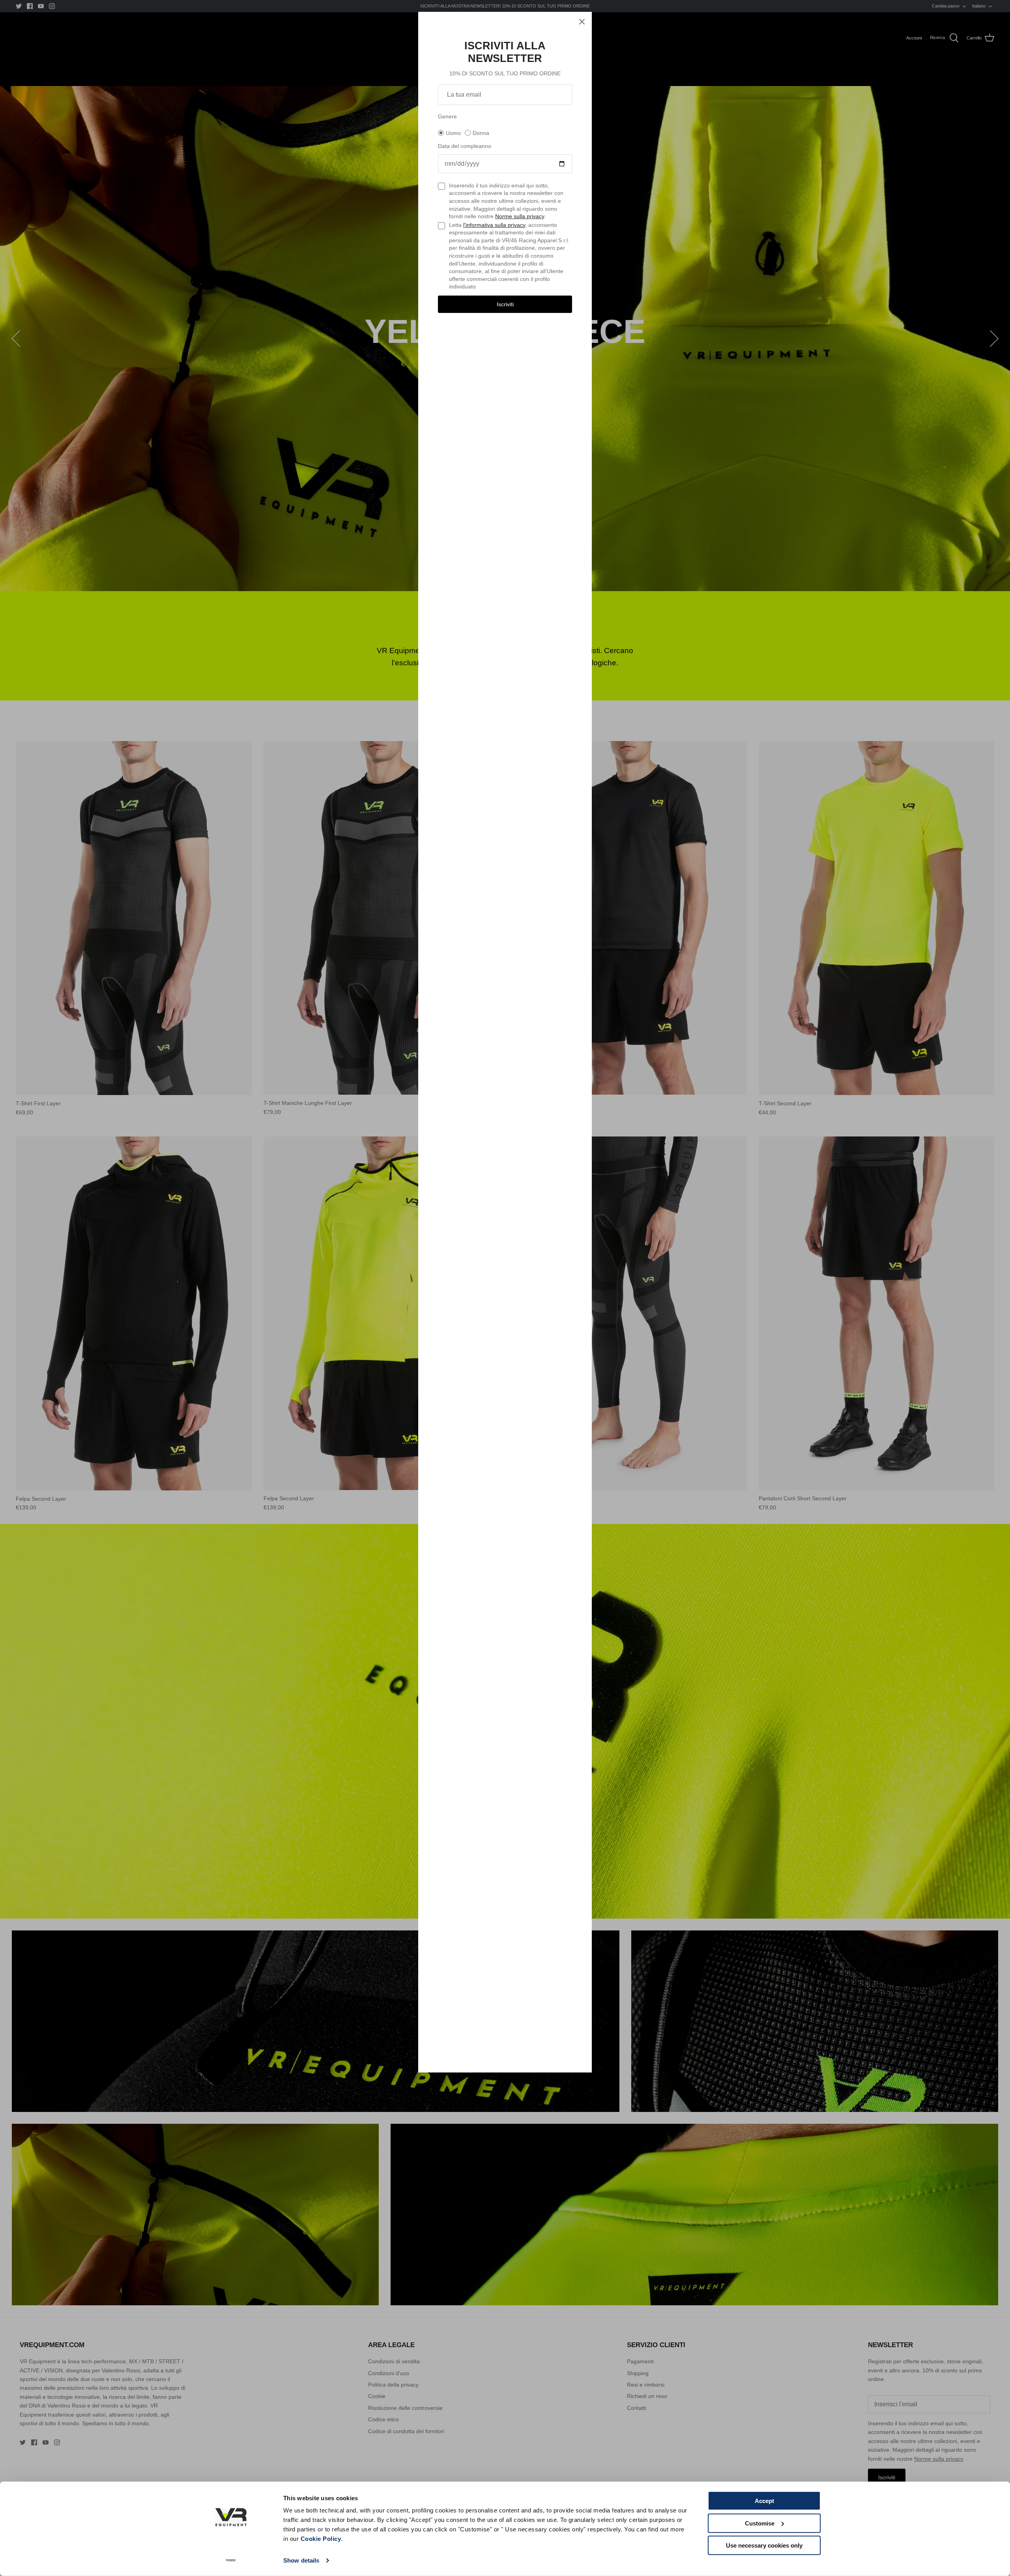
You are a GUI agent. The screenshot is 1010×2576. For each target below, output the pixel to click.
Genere (447, 116)
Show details (301, 2560)
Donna (481, 133)
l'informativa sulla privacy (494, 225)
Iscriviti (505, 304)
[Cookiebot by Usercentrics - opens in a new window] (231, 2561)
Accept (764, 2501)
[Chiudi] (582, 22)
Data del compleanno (465, 146)
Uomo (453, 133)
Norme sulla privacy (520, 216)
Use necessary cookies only (764, 2545)
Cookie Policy (321, 2539)
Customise (760, 2523)
